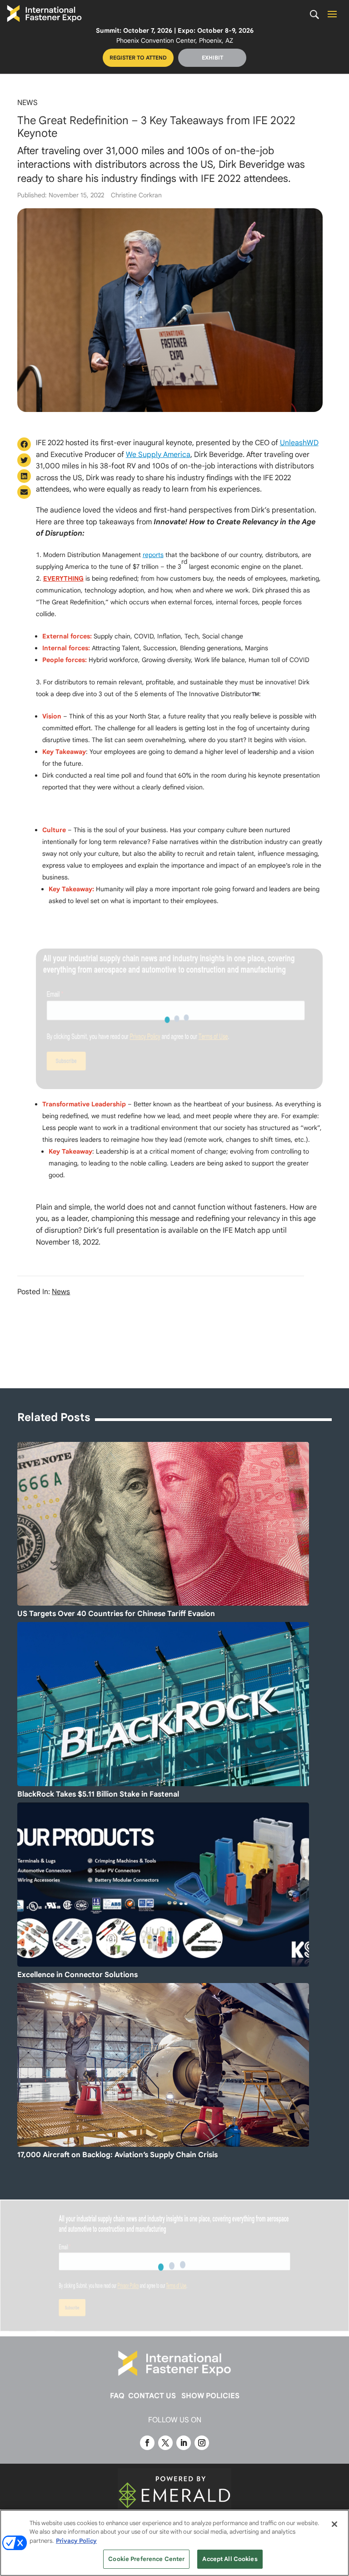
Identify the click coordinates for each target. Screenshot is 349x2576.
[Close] (334, 2524)
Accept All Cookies (230, 2559)
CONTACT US (152, 2396)
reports (153, 555)
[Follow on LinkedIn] (184, 2443)
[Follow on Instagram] (202, 2443)
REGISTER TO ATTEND (138, 58)
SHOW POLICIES (210, 2396)
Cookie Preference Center (146, 2559)
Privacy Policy (76, 2541)
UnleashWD (299, 443)
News (27, 103)
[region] (174, 2543)
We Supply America (158, 455)
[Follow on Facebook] (147, 2443)
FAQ (117, 2396)
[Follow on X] (165, 2443)
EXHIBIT (212, 58)
